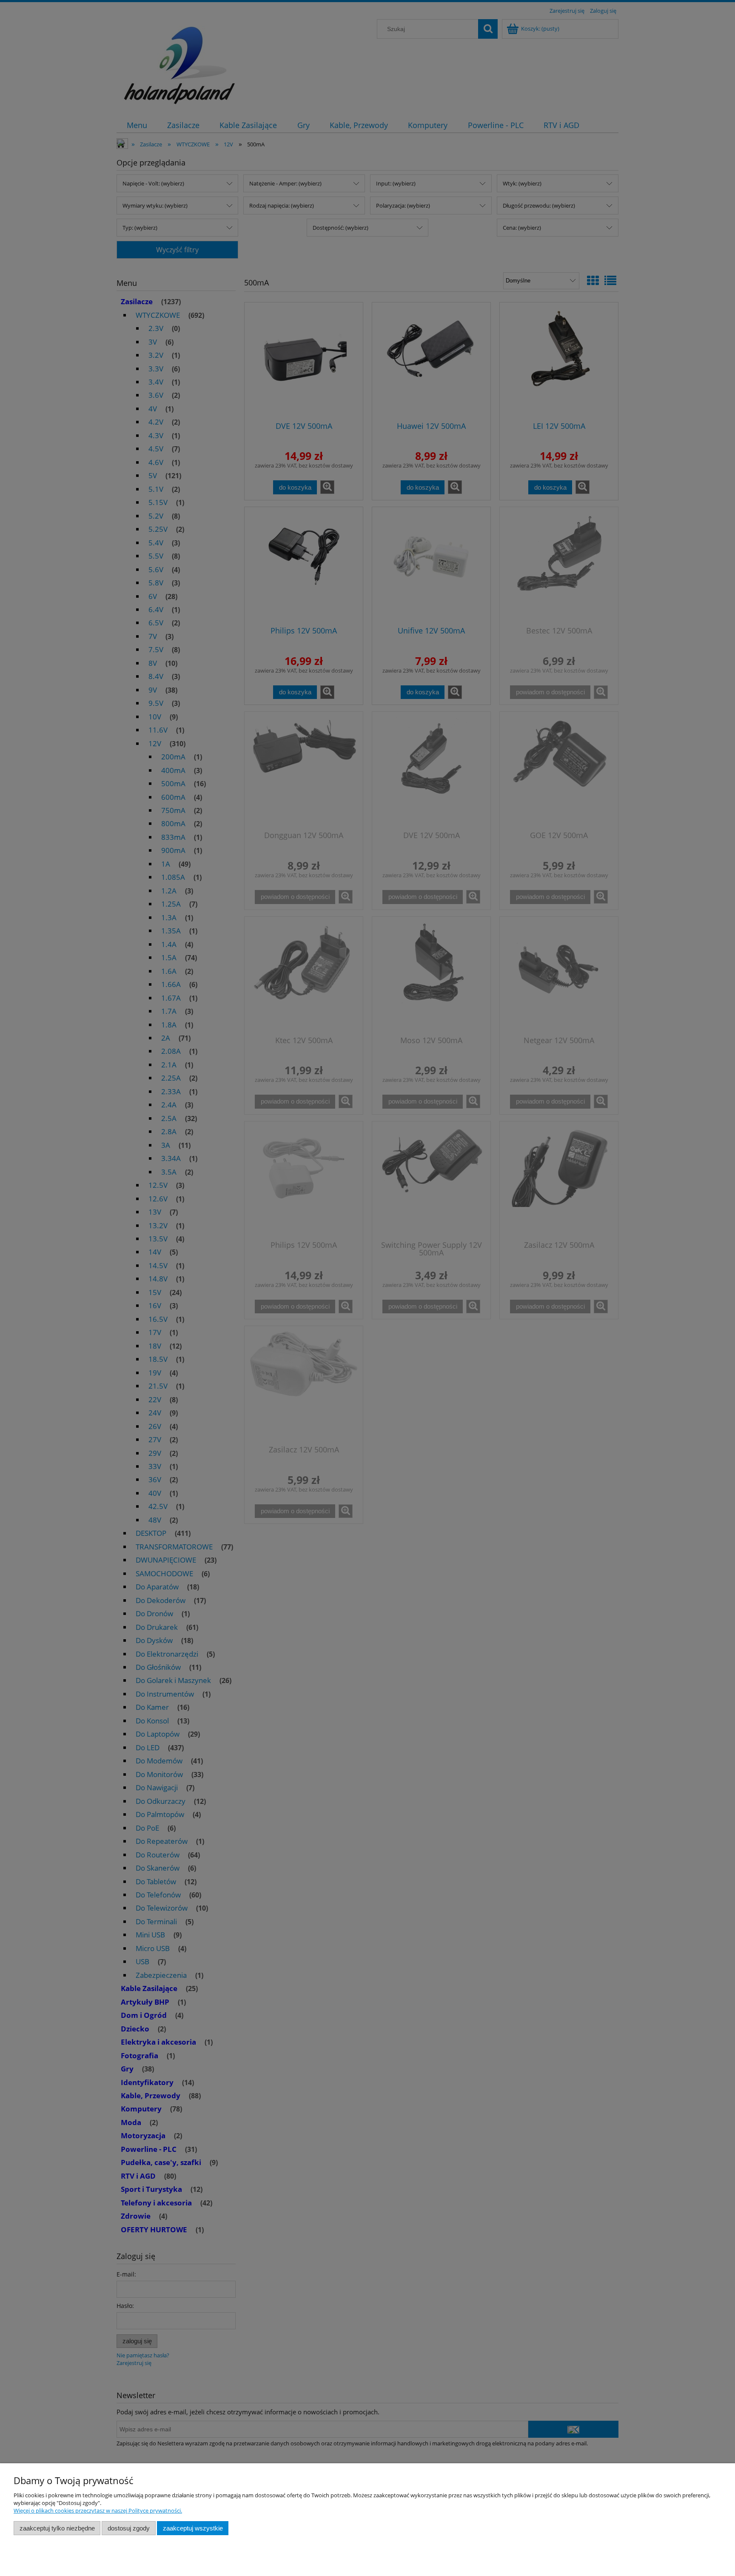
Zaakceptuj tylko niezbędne (57, 2528)
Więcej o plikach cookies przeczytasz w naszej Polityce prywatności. (98, 2510)
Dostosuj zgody (129, 2528)
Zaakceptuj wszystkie (193, 2528)
